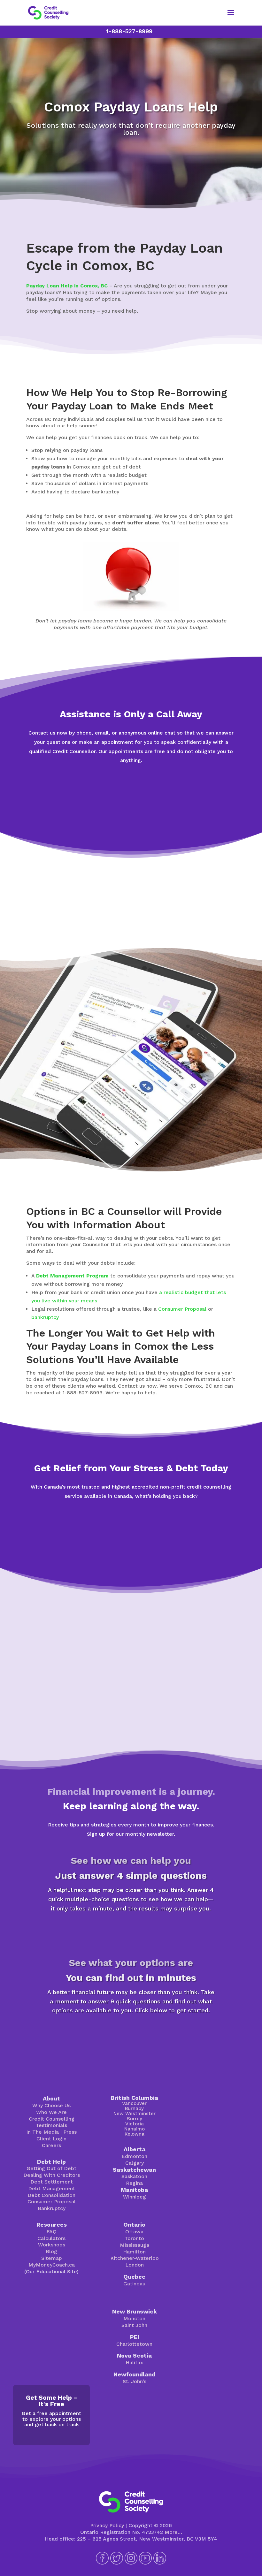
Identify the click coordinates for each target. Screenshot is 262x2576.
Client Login (51, 2139)
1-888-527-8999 (129, 31)
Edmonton (134, 2156)
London (135, 2265)
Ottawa (134, 2232)
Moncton (134, 2318)
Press (70, 2132)
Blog (51, 2251)
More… (173, 2532)
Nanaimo (135, 2129)
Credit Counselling (52, 2119)
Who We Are (51, 2112)
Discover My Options (131, 2033)
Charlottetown (134, 2344)
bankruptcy (45, 1317)
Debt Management (52, 2188)
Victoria (135, 2124)
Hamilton (134, 2252)
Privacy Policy (107, 2525)
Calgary (135, 2163)
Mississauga (135, 2245)
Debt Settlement (52, 2182)
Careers (51, 2145)
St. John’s (135, 2381)
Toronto (134, 2238)
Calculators (51, 2238)
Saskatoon (134, 2176)
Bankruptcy (52, 2208)
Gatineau (134, 2284)
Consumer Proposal (182, 1309)
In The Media (42, 2132)
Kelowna (135, 2134)
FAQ (51, 2232)
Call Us (131, 1544)
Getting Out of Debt (51, 2168)
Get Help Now (131, 808)
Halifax (134, 2363)
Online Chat (131, 783)
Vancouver (134, 2103)
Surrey (135, 2119)
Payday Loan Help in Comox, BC (67, 286)
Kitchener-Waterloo (135, 2258)
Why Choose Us (51, 2105)
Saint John (134, 2325)
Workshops (52, 2245)
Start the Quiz (131, 1931)
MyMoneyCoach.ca (52, 2265)
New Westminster (135, 2114)
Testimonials (51, 2125)
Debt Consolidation (51, 2195)
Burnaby (134, 2108)
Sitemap (52, 2258)
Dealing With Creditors (52, 2175)
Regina (134, 2183)
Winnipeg (135, 2197)
